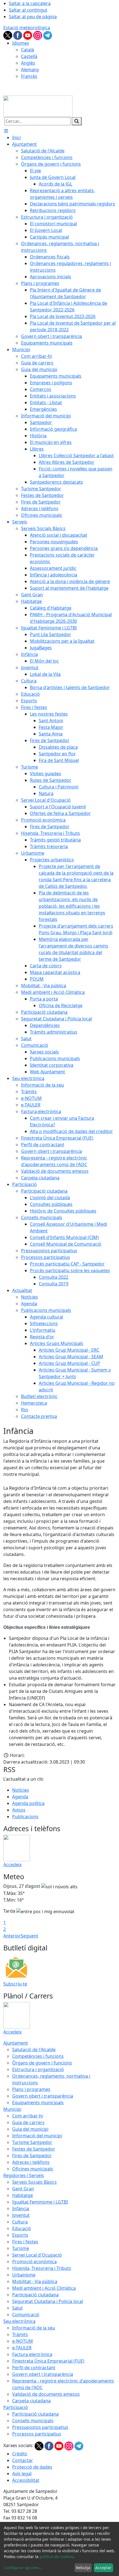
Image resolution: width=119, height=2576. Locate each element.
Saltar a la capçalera (30, 3)
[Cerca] (77, 121)
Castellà (29, 56)
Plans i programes (31, 2089)
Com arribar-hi (28, 2116)
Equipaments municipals (38, 2103)
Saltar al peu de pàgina (33, 17)
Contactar (23, 2460)
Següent (29, 1936)
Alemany (30, 70)
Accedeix (12, 1865)
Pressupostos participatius (40, 2427)
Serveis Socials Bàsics (34, 2182)
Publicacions (25, 1817)
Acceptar (103, 2568)
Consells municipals (33, 2421)
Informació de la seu (34, 2328)
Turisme (21, 2248)
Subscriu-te (15, 1984)
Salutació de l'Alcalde (34, 2050)
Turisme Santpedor (32, 2142)
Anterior (12, 1936)
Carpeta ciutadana (31, 2401)
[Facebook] (18, 35)
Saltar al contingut (28, 10)
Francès (29, 76)
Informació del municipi (37, 2136)
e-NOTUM (23, 2341)
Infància (21, 2209)
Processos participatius (37, 2434)
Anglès (28, 63)
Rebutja (83, 2568)
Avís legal (22, 2474)
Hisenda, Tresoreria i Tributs (42, 2268)
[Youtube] (28, 35)
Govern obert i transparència (43, 2096)
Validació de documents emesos (46, 2394)
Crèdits (20, 2454)
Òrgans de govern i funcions (42, 2063)
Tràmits (20, 2334)
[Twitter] (8, 35)
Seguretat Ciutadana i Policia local (48, 2301)
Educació (22, 2228)
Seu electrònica (19, 2321)
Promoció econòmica (34, 2262)
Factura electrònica (32, 2354)
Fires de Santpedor (32, 2156)
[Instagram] (38, 35)
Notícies (21, 1790)
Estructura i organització (38, 2069)
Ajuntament (16, 2043)
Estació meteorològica (27, 28)
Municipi (12, 2109)
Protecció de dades (32, 2467)
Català (28, 50)
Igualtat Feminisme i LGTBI (40, 2202)
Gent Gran (23, 2189)
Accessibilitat (26, 2480)
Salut (17, 2308)
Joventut (21, 2215)
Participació (16, 2407)
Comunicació (26, 2315)
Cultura (20, 2222)
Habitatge (23, 2195)
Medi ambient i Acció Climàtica (44, 2288)
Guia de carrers (28, 2122)
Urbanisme (24, 2275)
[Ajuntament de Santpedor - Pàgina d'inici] (38, 106)
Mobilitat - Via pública (35, 2281)
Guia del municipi (30, 2129)
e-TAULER (22, 2348)
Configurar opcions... (23, 2568)
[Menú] (6, 131)
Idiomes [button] (21, 43)
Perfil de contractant (34, 2368)
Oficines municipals (33, 2169)
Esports (20, 2235)
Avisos (19, 1810)
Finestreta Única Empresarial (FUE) (48, 2361)
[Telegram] (48, 35)
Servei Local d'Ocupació (37, 2255)
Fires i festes (25, 2242)
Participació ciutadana (35, 2295)
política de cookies (57, 2557)
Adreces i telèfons (31, 2162)
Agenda (20, 1797)
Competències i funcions (38, 2056)
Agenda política (28, 1803)
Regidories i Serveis (24, 2175)
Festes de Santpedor (34, 2149)
